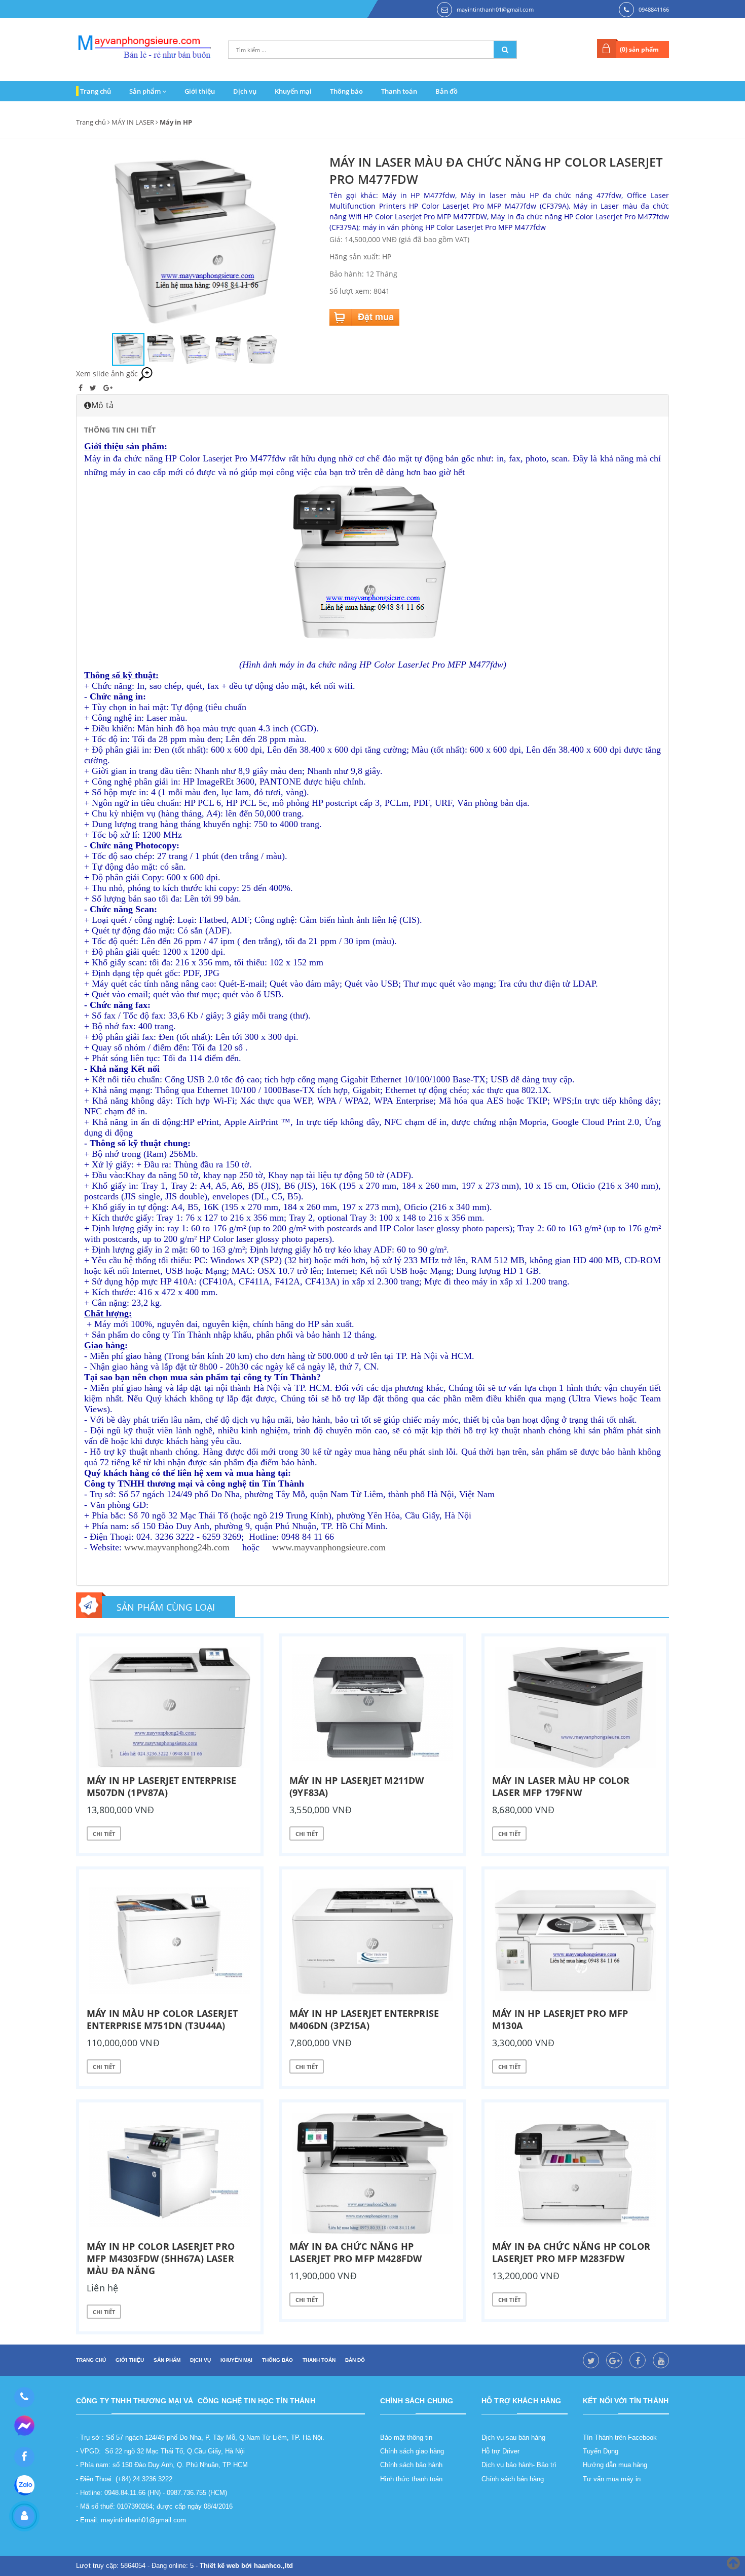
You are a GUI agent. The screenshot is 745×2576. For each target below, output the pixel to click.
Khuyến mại (293, 91)
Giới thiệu (200, 91)
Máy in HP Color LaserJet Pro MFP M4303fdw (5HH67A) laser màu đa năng (161, 2258)
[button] (305, 243)
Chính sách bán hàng (513, 2479)
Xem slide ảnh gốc (107, 374)
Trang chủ (96, 91)
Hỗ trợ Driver (500, 2451)
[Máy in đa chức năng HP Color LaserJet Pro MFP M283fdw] (575, 2173)
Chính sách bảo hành (411, 2465)
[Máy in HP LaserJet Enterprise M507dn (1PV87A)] (170, 1707)
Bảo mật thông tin (406, 2437)
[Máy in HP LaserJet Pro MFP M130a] (575, 1940)
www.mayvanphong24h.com (177, 1547)
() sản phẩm (639, 49)
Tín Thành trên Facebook (620, 2437)
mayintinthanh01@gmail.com (495, 9)
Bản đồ (446, 91)
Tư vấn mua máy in (612, 2479)
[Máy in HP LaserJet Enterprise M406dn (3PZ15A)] (372, 1940)
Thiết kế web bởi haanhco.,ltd (246, 2566)
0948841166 (654, 9)
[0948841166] (24, 2397)
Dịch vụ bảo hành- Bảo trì (519, 2465)
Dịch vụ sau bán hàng (513, 2437)
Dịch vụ (245, 91)
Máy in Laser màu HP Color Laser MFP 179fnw (561, 1786)
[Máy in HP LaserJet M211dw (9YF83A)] (372, 1707)
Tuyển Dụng (601, 2451)
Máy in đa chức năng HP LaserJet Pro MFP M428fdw (356, 2252)
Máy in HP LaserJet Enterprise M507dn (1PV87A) (161, 1786)
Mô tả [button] (102, 405)
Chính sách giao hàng (412, 2451)
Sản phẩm (146, 91)
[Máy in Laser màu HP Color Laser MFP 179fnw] (575, 1707)
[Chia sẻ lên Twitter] (94, 388)
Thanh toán (399, 91)
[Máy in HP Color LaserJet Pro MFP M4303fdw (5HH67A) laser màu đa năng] (170, 2173)
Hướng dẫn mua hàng (615, 2465)
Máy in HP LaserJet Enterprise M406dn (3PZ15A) (364, 2019)
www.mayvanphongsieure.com (329, 1547)
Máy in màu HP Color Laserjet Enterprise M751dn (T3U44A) (162, 2019)
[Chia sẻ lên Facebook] (82, 388)
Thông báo (346, 91)
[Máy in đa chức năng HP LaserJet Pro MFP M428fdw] (372, 2173)
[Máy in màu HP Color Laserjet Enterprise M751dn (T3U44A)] (170, 1940)
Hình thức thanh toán (411, 2479)
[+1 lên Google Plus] (108, 388)
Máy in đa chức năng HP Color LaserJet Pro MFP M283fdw (571, 2252)
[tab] (372, 405)
